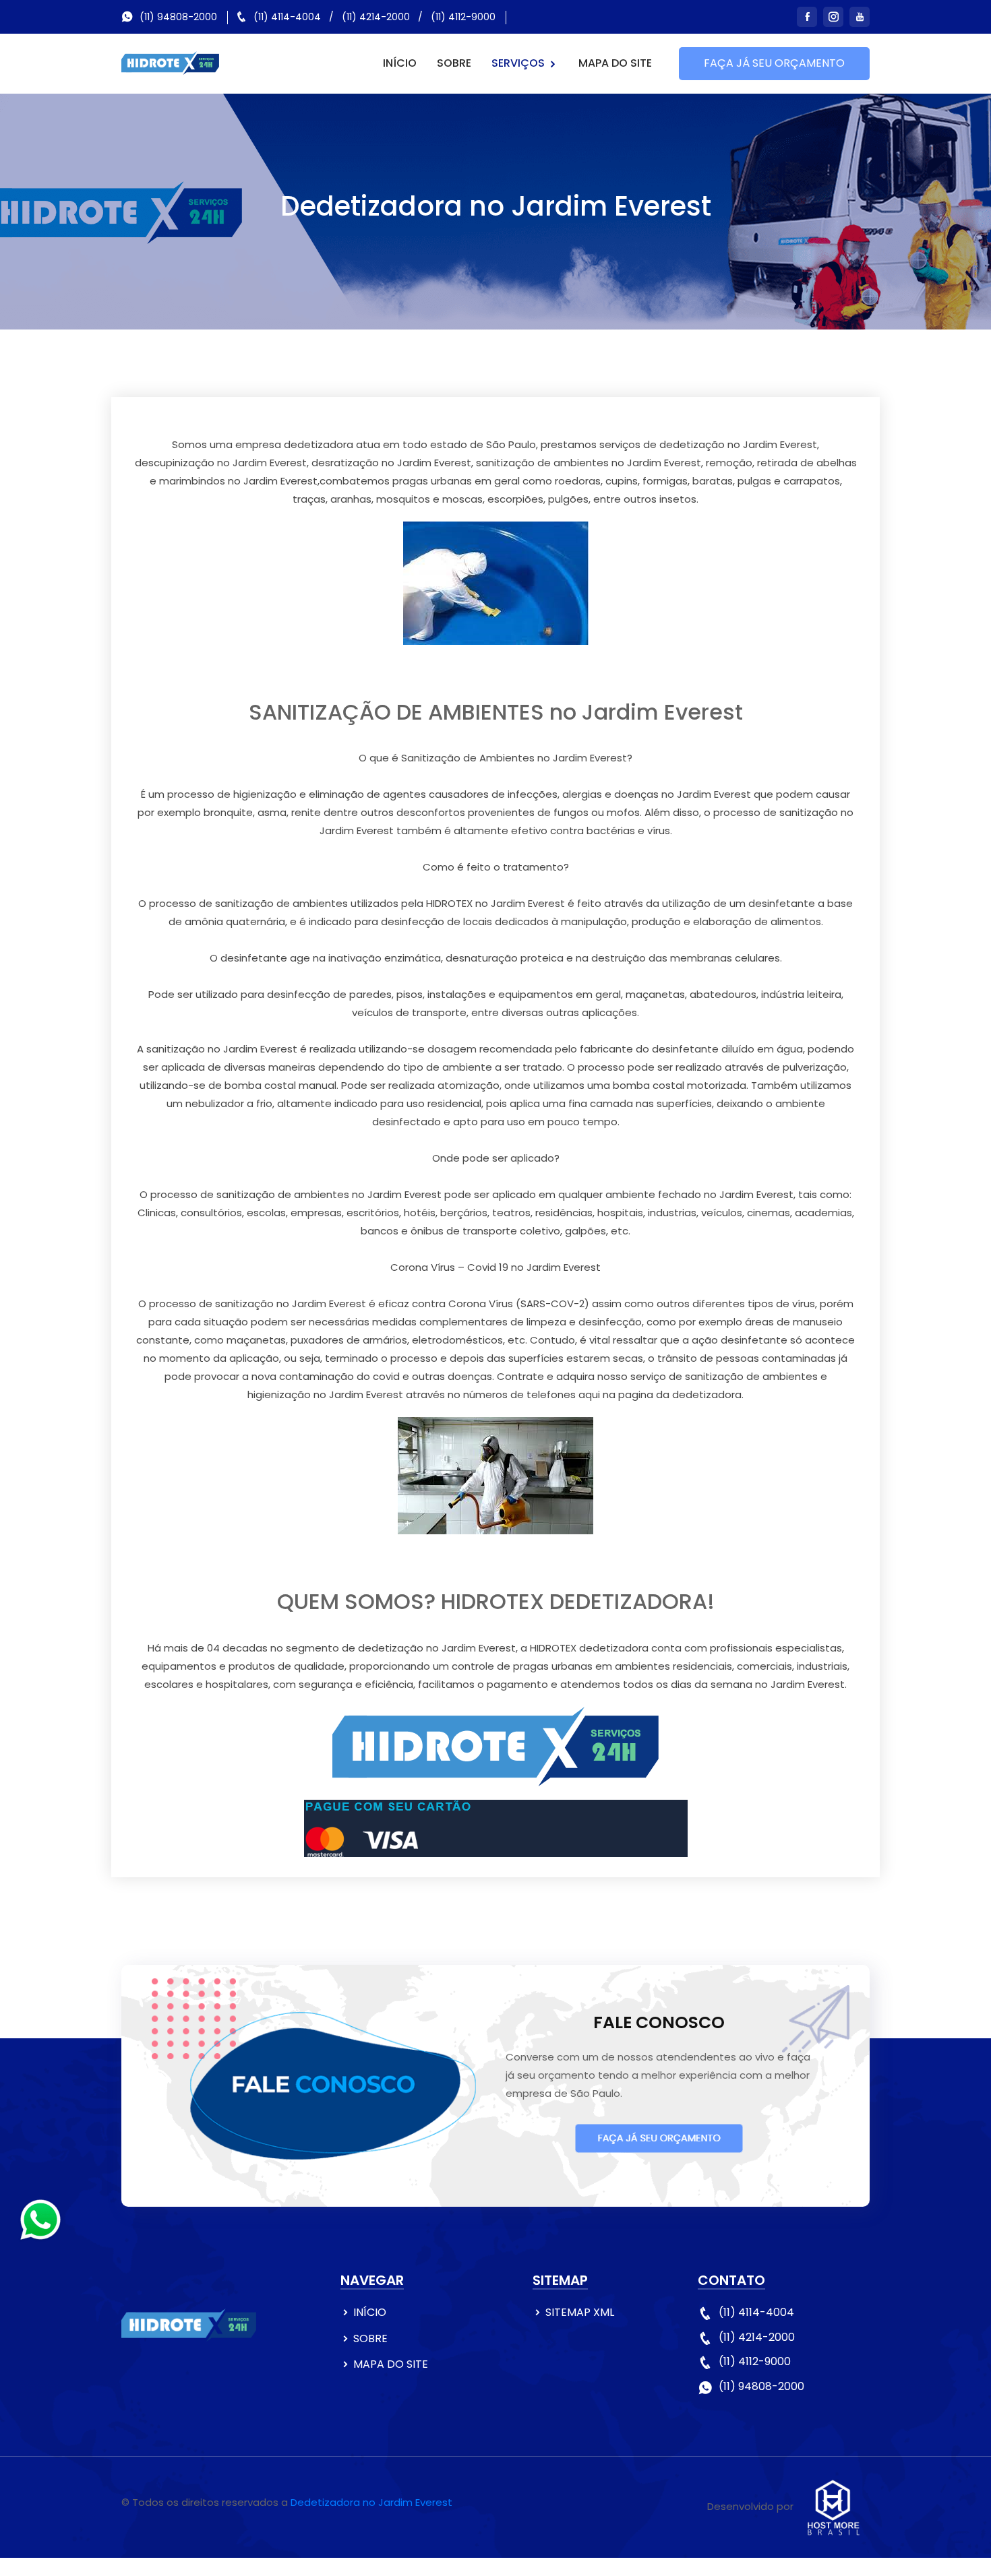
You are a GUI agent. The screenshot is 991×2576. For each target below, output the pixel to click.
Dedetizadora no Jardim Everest (371, 2502)
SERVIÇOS (519, 63)
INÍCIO (400, 63)
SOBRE (454, 63)
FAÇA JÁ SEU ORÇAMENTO (774, 63)
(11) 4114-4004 (287, 17)
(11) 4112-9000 (463, 17)
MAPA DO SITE (615, 63)
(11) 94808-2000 (178, 17)
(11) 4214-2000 (376, 17)
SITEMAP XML (580, 2312)
